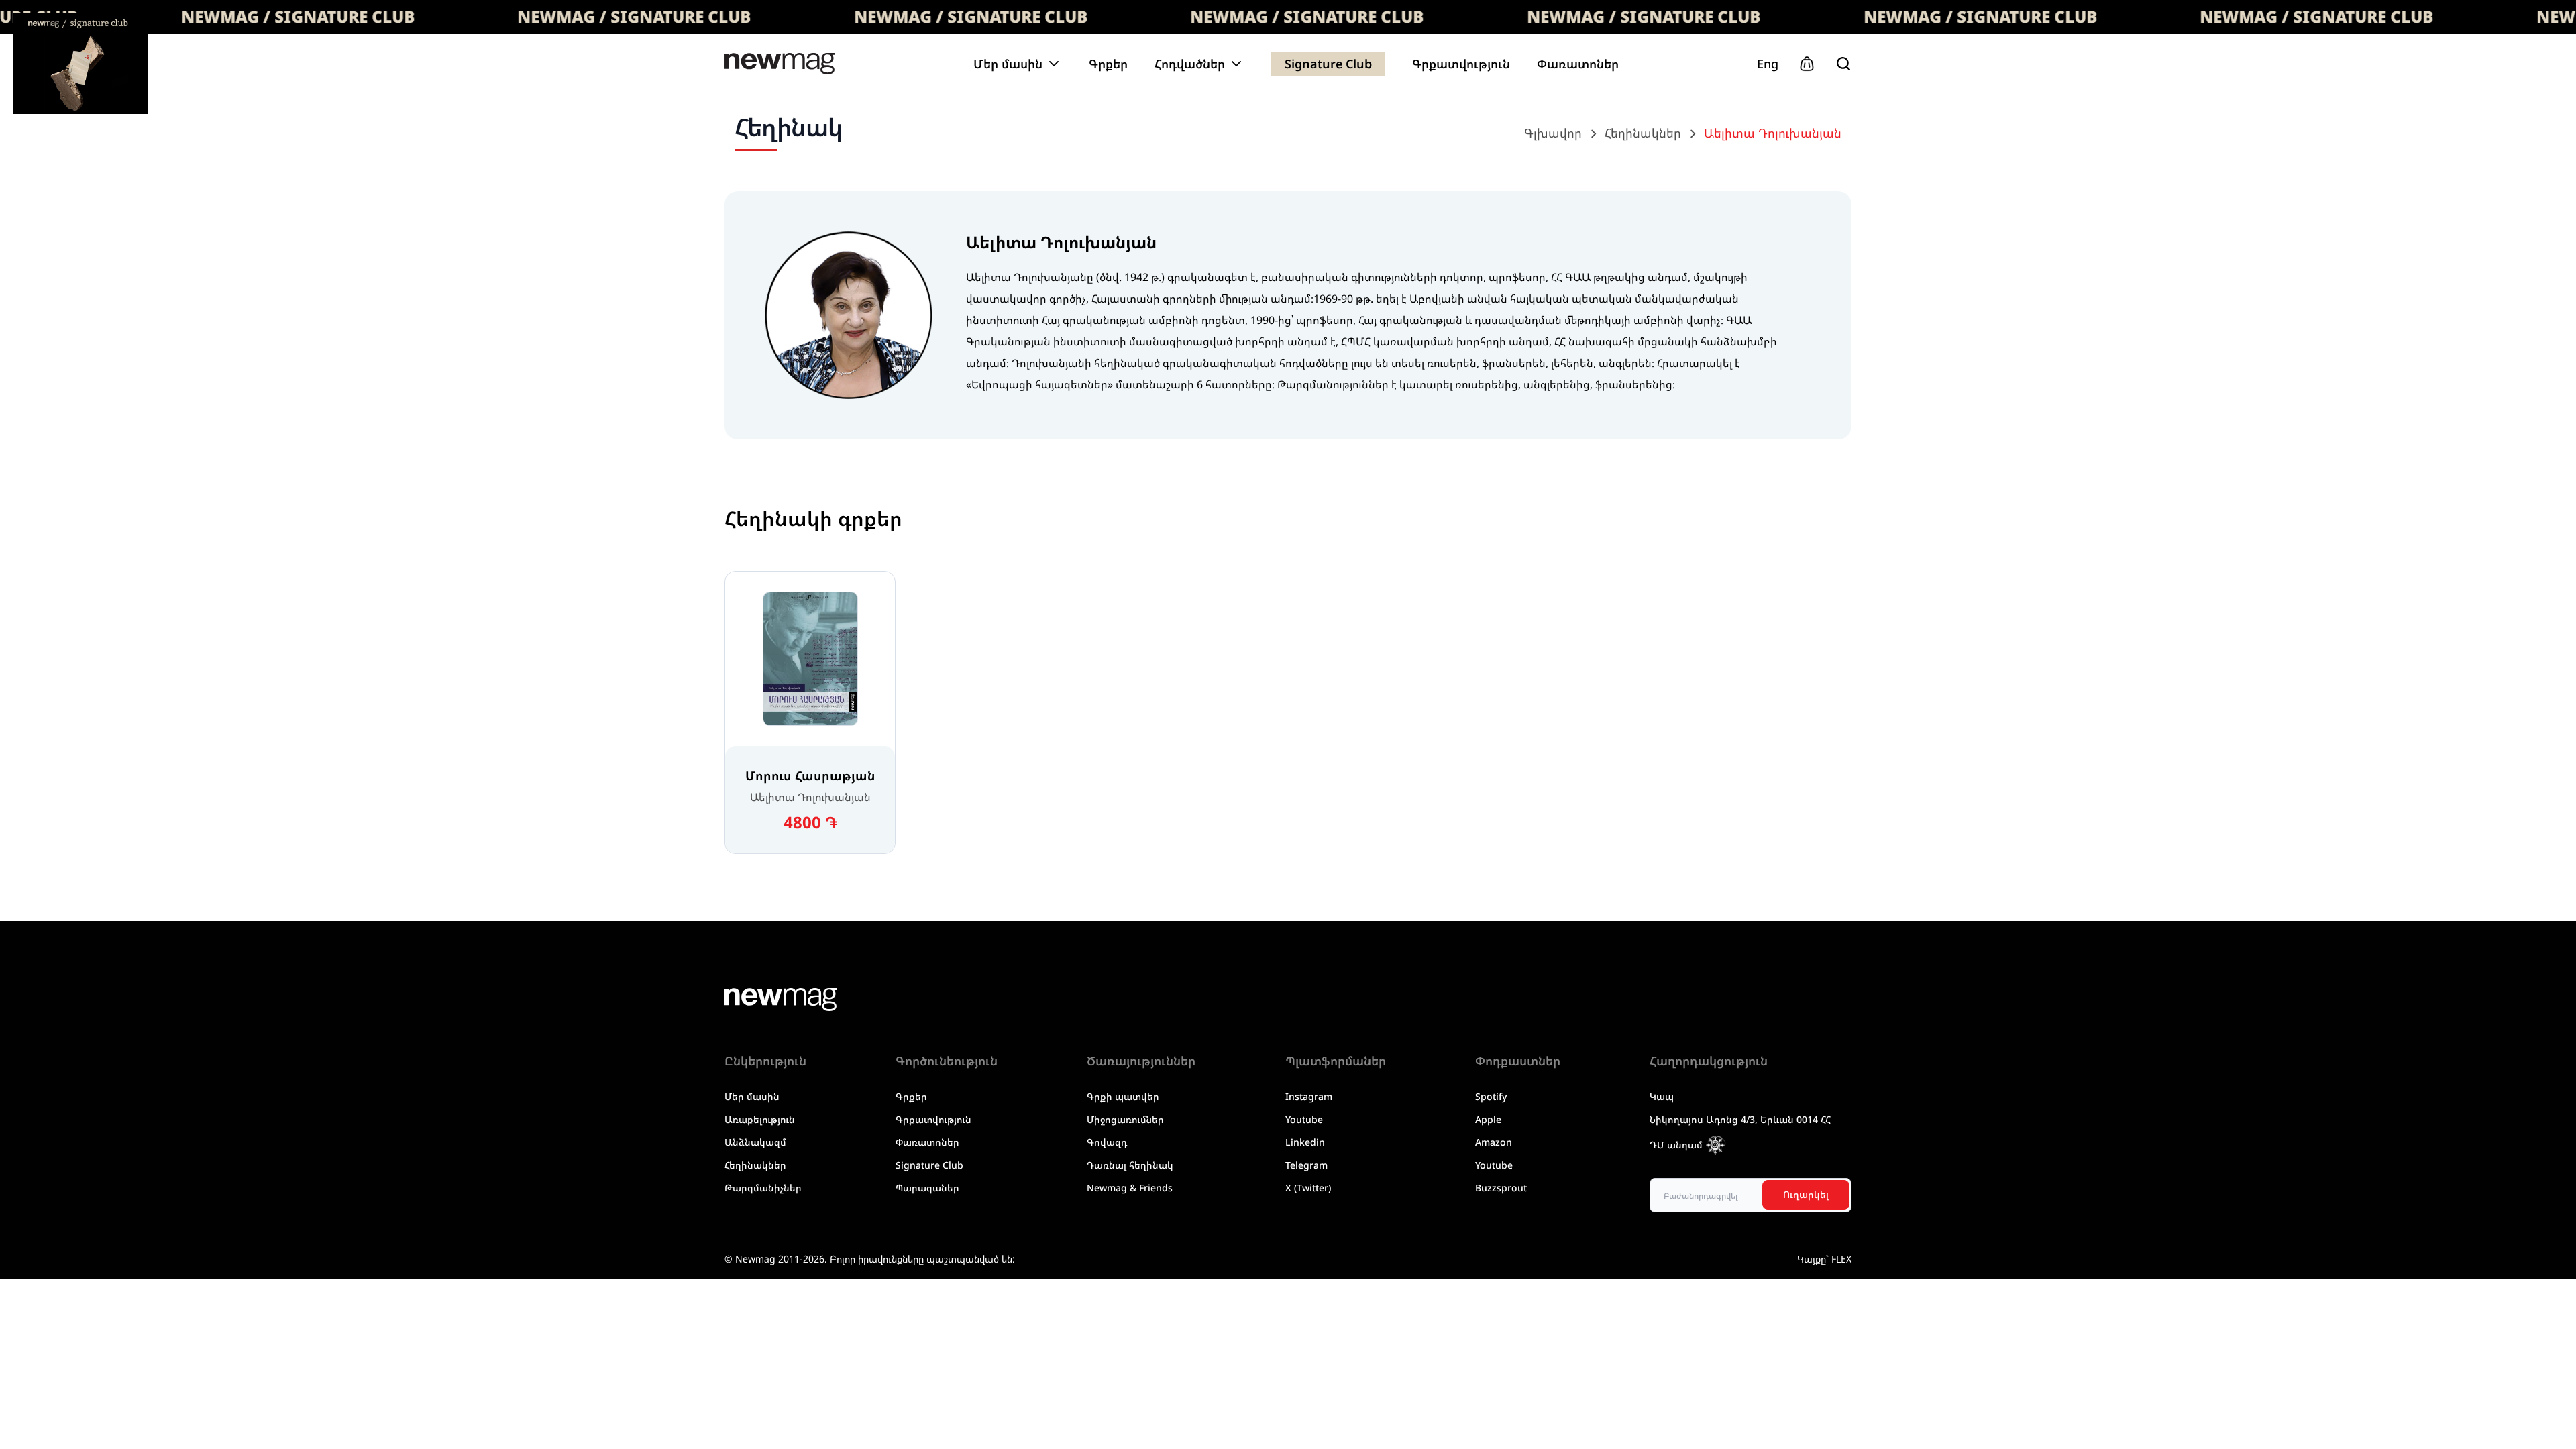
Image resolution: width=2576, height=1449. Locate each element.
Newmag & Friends (1130, 1188)
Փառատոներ (1578, 64)
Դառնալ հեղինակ (1130, 1165)
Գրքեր (1108, 64)
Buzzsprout (1501, 1188)
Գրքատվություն (1461, 64)
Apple (1488, 1119)
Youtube (1304, 1119)
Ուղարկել (1806, 1194)
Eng (1768, 64)
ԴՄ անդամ (1676, 1145)
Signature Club (1328, 64)
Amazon (1494, 1142)
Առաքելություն (760, 1119)
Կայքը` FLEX (1824, 1259)
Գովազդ (1107, 1142)
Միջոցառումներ (1125, 1119)
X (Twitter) (1308, 1188)
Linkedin (1305, 1142)
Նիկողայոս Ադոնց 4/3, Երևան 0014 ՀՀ (1740, 1119)
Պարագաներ (927, 1188)
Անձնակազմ (755, 1142)
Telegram (1306, 1165)
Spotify (1491, 1096)
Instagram (1309, 1096)
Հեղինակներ (755, 1165)
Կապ (1662, 1096)
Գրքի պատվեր (1123, 1096)
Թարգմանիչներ (763, 1188)
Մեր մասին (752, 1096)
